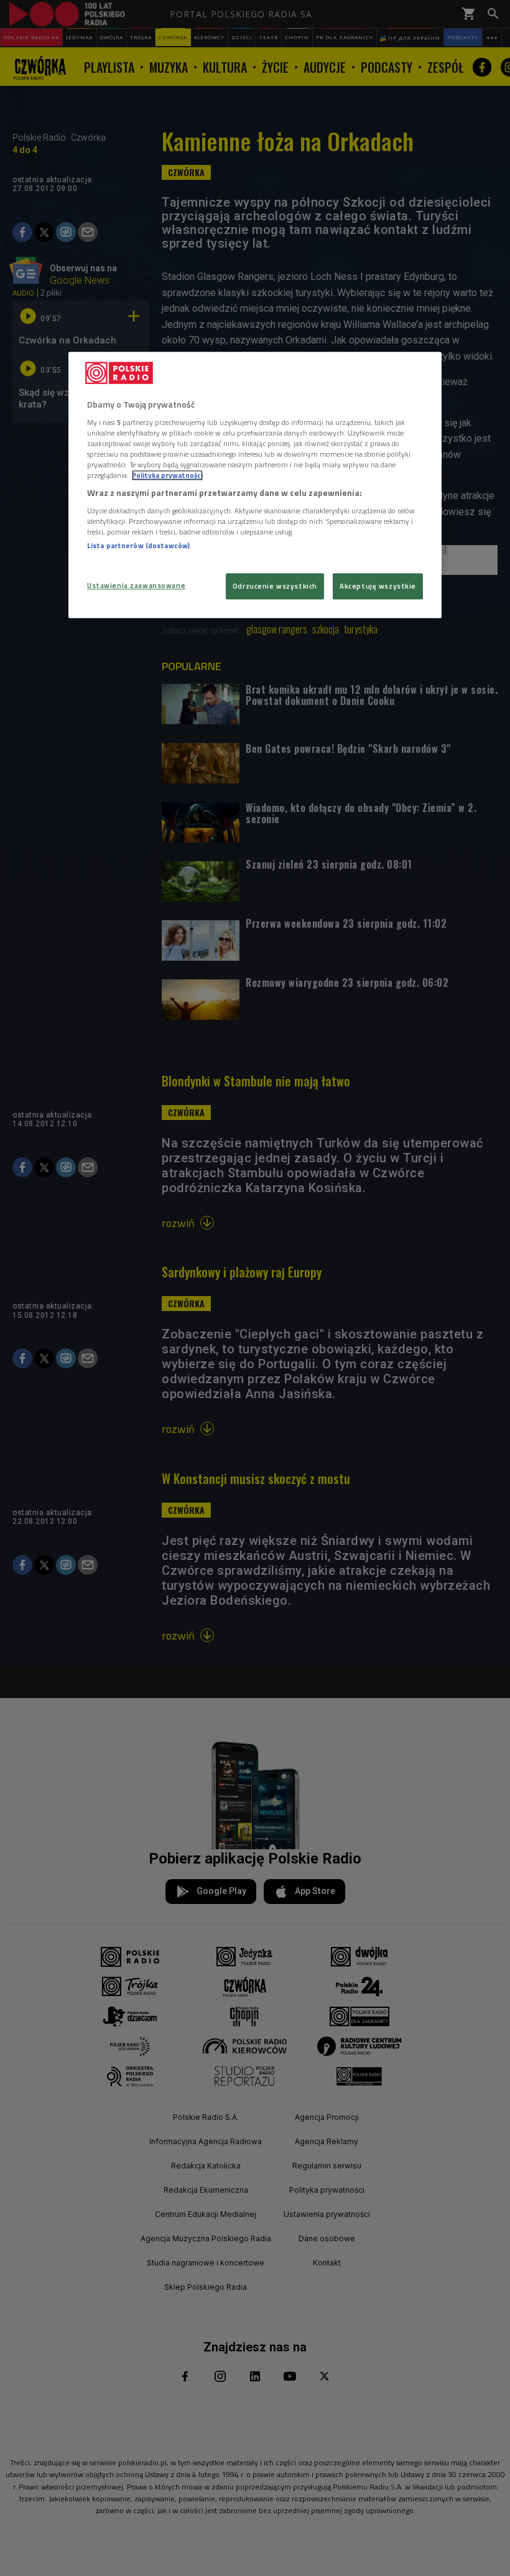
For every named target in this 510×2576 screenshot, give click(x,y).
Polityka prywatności (167, 475)
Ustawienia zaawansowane (136, 585)
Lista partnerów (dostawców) (138, 545)
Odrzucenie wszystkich (275, 586)
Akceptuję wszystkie (378, 586)
